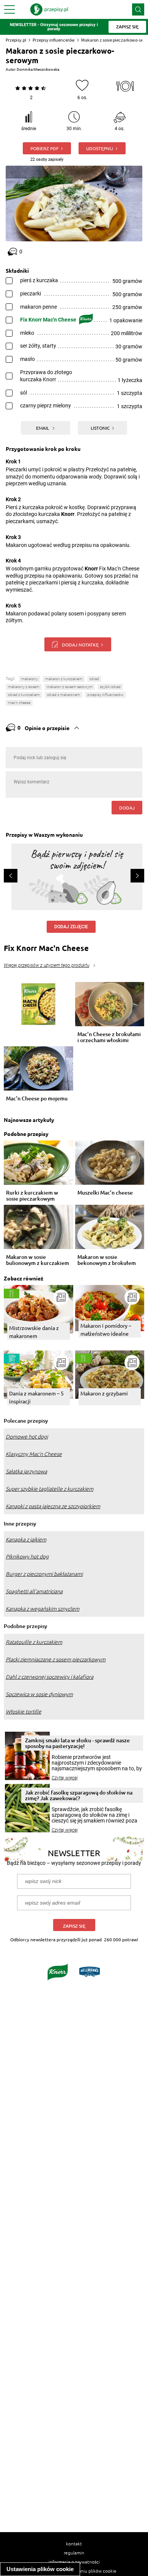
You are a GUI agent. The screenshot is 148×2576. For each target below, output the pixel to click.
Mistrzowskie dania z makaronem (34, 1332)
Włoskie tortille (24, 1712)
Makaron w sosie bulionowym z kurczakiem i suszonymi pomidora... (38, 1260)
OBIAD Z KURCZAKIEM (24, 695)
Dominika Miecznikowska (38, 69)
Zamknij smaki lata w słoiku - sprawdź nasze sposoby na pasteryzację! (77, 1743)
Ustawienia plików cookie (40, 2569)
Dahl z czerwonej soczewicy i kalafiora (50, 1677)
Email (43, 428)
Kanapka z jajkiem (26, 1540)
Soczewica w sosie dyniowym (39, 1694)
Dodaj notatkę (80, 645)
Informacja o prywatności (74, 2562)
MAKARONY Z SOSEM (24, 687)
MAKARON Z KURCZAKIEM (64, 679)
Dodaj (127, 808)
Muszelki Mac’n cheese (105, 1193)
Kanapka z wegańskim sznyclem (43, 1609)
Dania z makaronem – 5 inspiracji (36, 1397)
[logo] (49, 9)
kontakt (74, 2543)
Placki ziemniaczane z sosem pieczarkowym (56, 1659)
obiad (94, 679)
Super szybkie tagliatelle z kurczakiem (50, 1489)
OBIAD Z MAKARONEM (64, 695)
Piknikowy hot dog (27, 1557)
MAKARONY (30, 679)
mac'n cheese (19, 703)
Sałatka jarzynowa (26, 1471)
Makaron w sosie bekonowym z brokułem (107, 1260)
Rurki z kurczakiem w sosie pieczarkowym (32, 1196)
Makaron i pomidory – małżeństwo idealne (106, 1329)
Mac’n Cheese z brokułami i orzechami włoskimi (109, 1037)
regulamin (74, 2553)
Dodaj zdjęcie (71, 927)
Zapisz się (74, 1926)
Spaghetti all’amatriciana (34, 1591)
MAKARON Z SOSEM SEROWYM (70, 687)
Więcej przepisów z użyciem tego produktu (46, 965)
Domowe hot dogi (27, 1437)
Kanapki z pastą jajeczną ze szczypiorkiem (53, 1506)
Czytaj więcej (65, 1778)
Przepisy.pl (16, 40)
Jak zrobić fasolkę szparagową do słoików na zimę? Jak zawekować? (79, 1795)
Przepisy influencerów (54, 40)
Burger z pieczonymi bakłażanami (44, 1574)
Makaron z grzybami (104, 1393)
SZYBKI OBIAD (110, 687)
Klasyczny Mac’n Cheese (34, 1454)
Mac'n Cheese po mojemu (37, 1099)
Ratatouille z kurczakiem (34, 1642)
